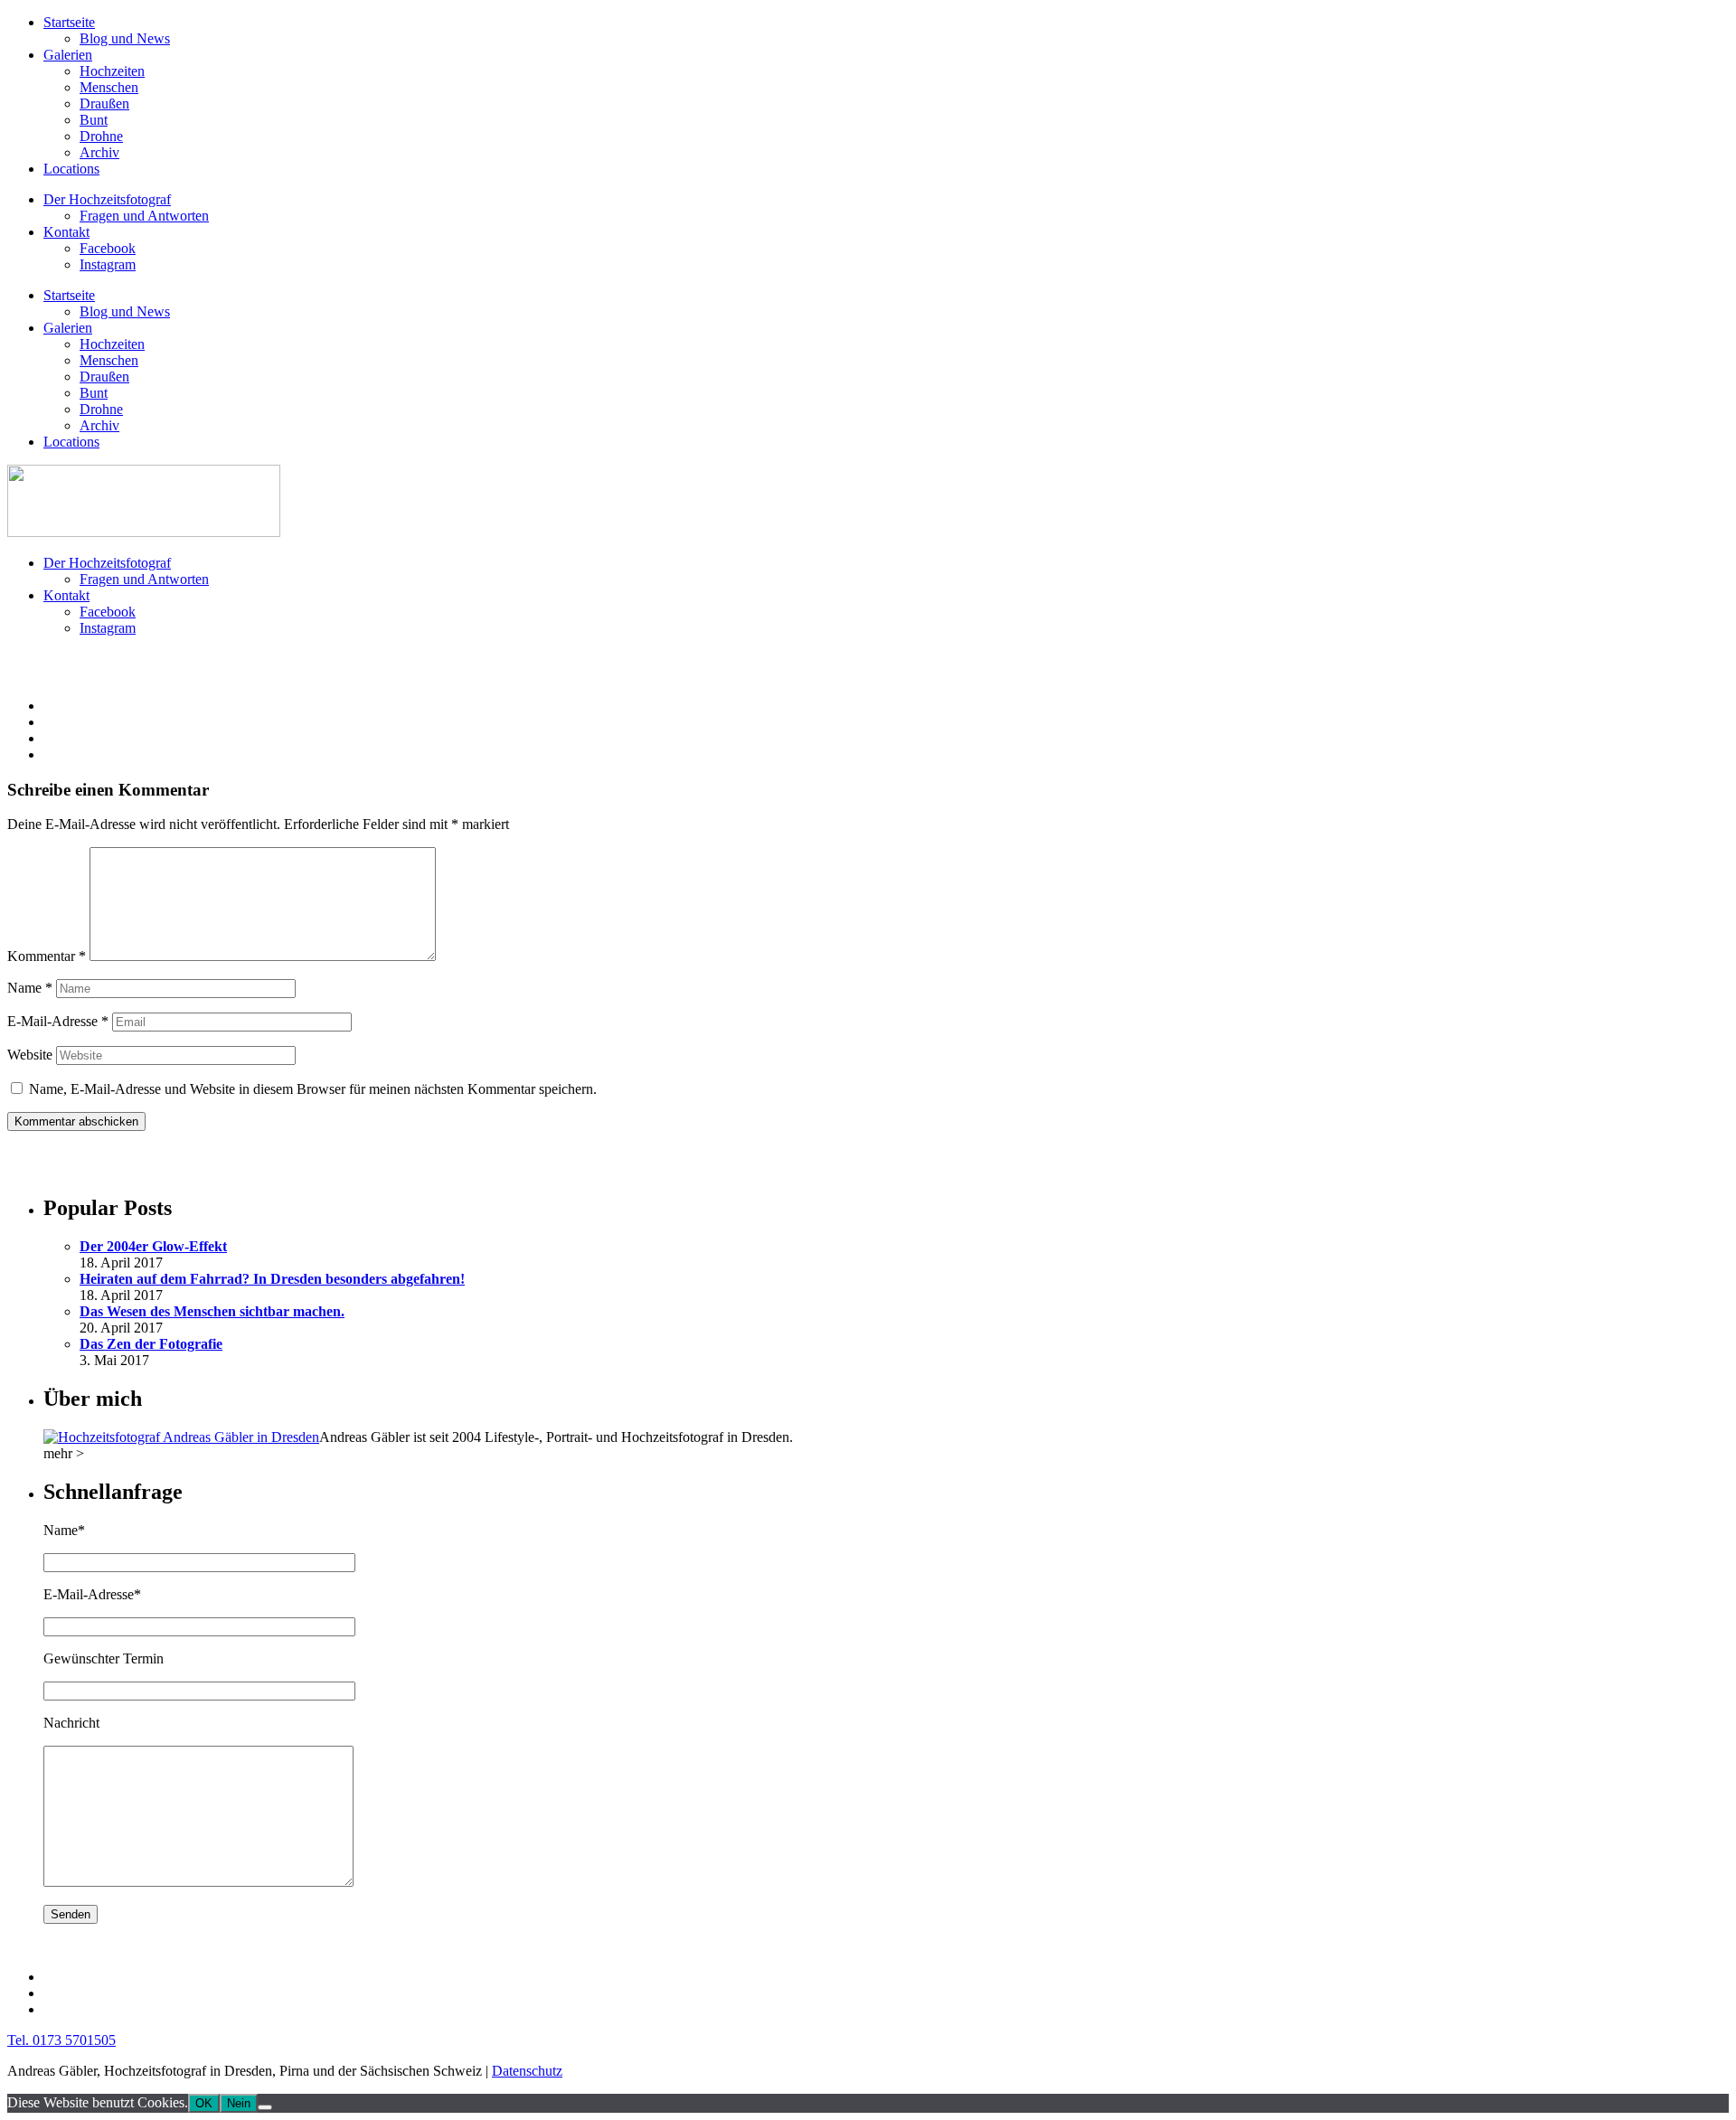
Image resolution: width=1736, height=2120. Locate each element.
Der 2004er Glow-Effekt (153, 1246)
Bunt (94, 120)
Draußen (104, 104)
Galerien (68, 55)
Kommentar (47, 956)
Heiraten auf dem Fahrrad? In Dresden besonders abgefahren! (272, 1279)
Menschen (109, 87)
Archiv (99, 152)
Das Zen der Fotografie (151, 1344)
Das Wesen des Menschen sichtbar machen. (212, 1311)
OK (204, 2103)
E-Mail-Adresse (58, 1021)
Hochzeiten (112, 71)
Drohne (101, 136)
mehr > (64, 1453)
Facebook (108, 248)
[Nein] (265, 2107)
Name (30, 988)
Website (30, 1055)
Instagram (108, 264)
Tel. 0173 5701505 (61, 2040)
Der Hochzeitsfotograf (107, 199)
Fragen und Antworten (144, 216)
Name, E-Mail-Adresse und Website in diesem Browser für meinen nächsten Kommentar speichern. (313, 1089)
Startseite (69, 22)
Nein (239, 2103)
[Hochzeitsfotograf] (181, 1437)
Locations (71, 169)
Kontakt (66, 232)
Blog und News (125, 38)
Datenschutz (527, 2071)
